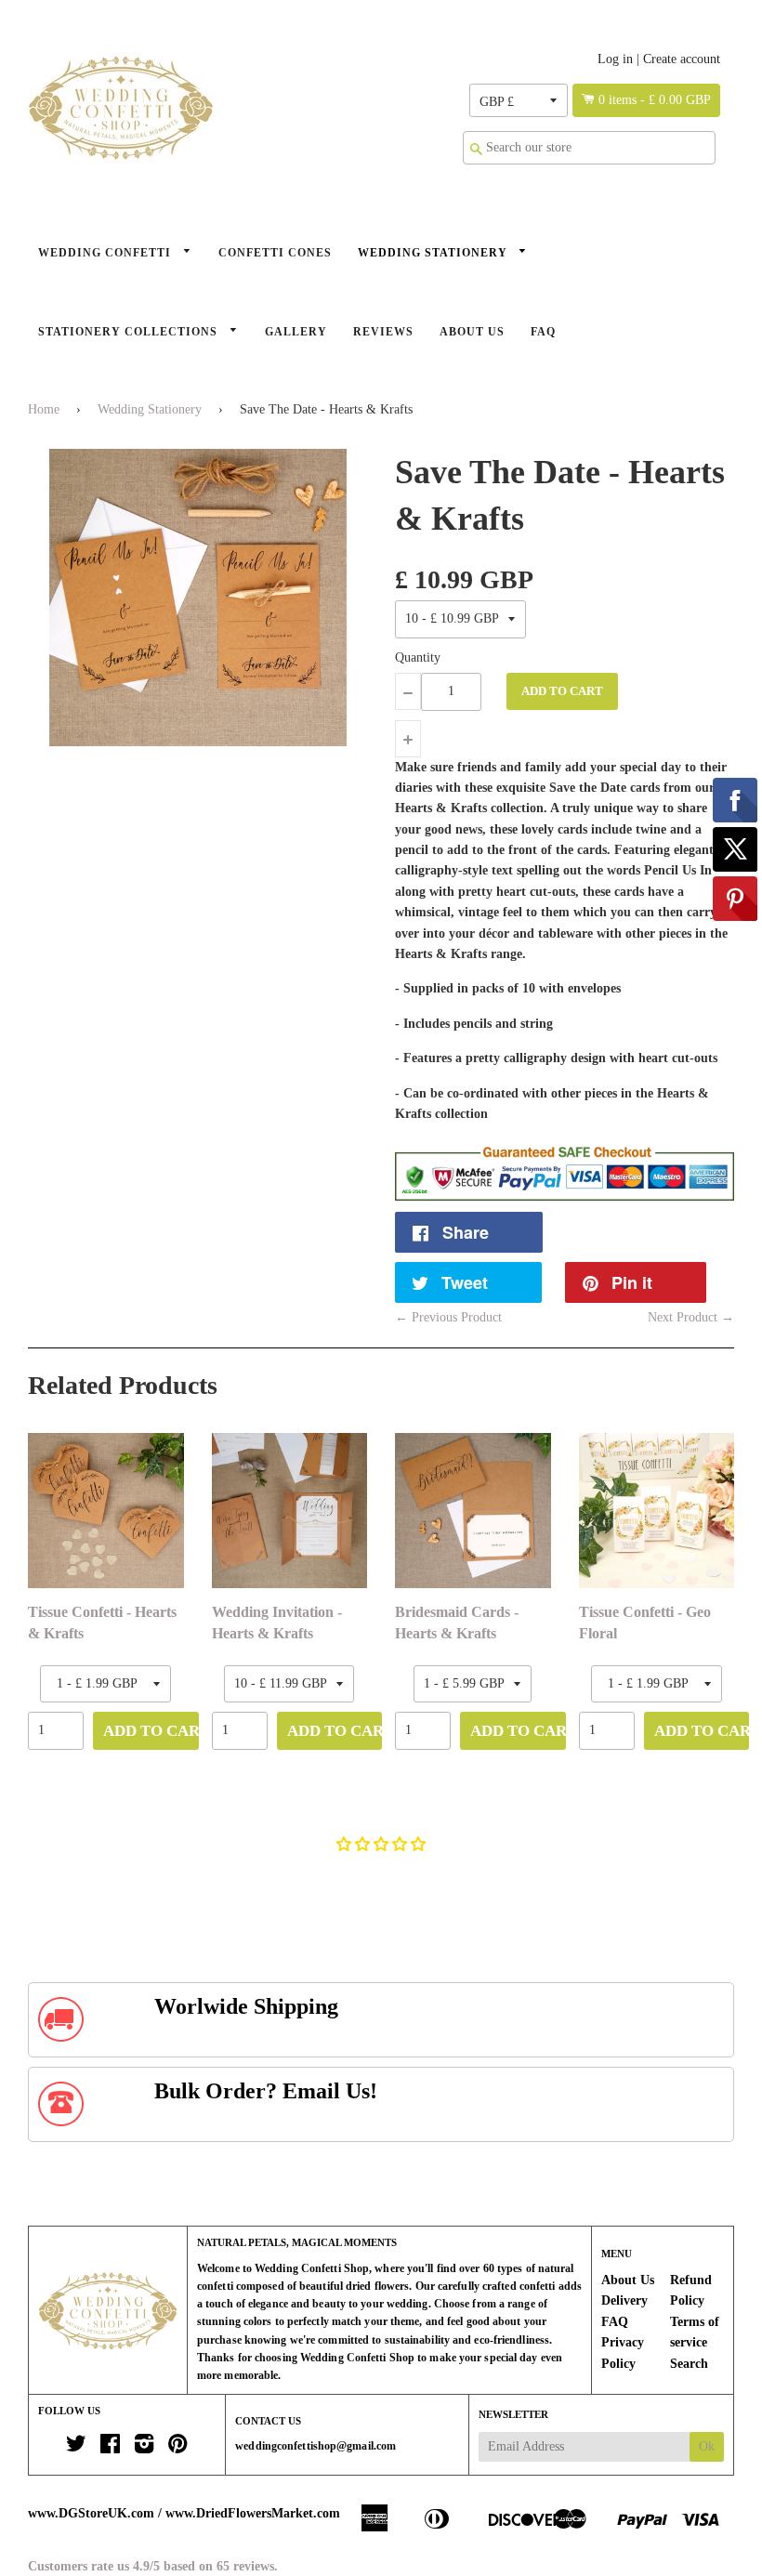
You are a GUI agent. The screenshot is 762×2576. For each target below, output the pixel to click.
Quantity (418, 657)
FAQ (543, 332)
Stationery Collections (130, 332)
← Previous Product (448, 1317)
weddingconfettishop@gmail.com (315, 2446)
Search (689, 2364)
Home (44, 409)
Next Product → (691, 1317)
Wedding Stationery (434, 253)
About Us (472, 332)
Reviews (383, 332)
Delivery (624, 2300)
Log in (615, 59)
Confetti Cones (275, 253)
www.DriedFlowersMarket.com (253, 2513)
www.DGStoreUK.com (91, 2513)
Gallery (296, 332)
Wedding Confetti (106, 253)
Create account (682, 59)
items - (655, 100)
